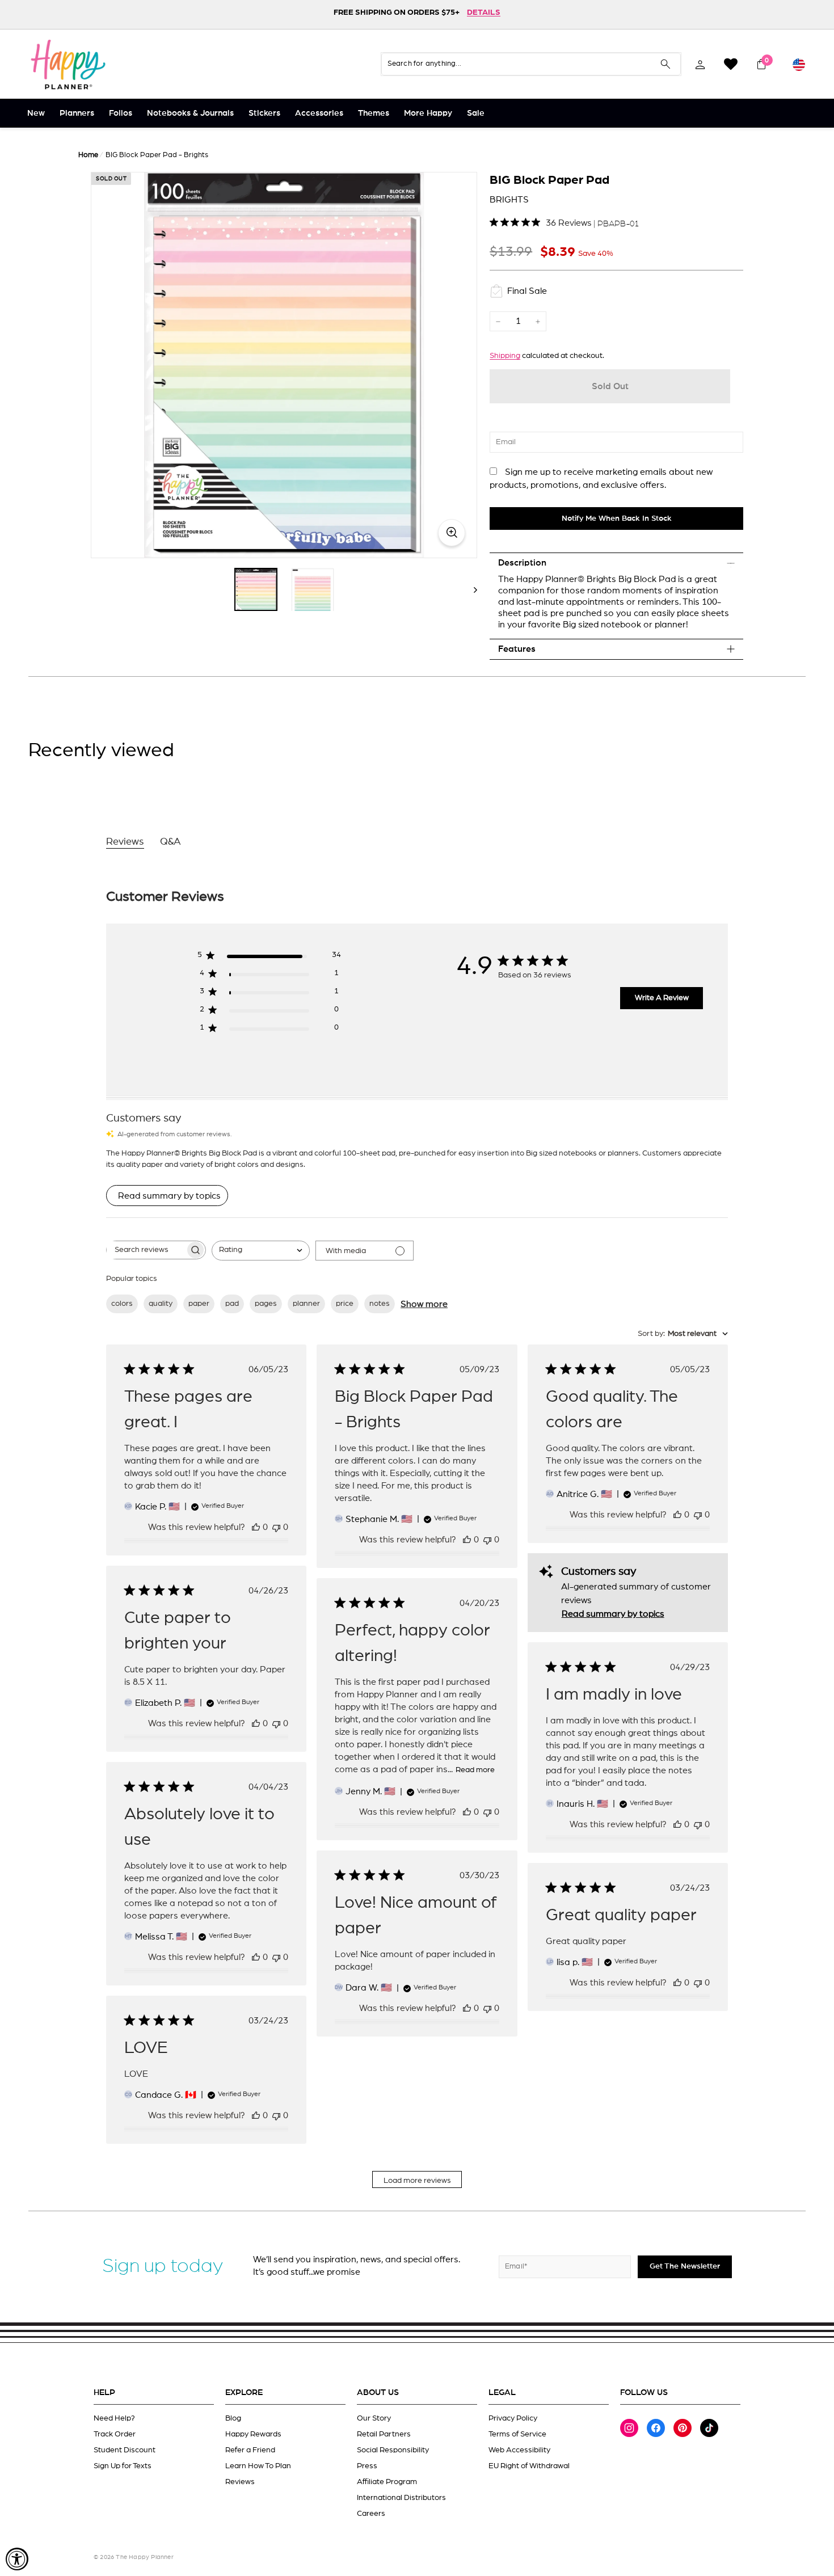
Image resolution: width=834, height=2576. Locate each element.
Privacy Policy (513, 2418)
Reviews (240, 2482)
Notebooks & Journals (190, 113)
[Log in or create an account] (700, 64)
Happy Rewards (253, 2434)
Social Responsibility (393, 2450)
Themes (374, 113)
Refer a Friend (250, 2450)
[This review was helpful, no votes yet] (256, 1527)
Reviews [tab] (125, 842)
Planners (77, 113)
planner (306, 1304)
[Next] (470, 589)
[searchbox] (146, 1250)
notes (380, 1304)
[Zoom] (284, 365)
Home (88, 155)
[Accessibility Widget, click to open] (17, 2559)
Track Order (115, 2434)
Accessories (319, 113)
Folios (121, 113)
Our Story (374, 2418)
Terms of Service (517, 2434)
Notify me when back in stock (617, 518)
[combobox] (261, 1251)
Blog (233, 2418)
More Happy (428, 113)
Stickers (264, 113)
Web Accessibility (519, 2450)
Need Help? (114, 2418)
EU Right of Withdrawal (529, 2466)
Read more (475, 1770)
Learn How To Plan (258, 2466)
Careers (371, 2514)
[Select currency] (799, 64)
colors (122, 1304)
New (36, 113)
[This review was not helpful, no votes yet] (276, 1527)
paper (199, 1304)
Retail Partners (384, 2434)
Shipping (505, 356)
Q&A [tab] (170, 842)
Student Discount (125, 2450)
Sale (476, 113)
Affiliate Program (387, 2482)
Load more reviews (417, 2181)
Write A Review (662, 998)
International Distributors (401, 2498)
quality (161, 1304)
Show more (424, 1304)
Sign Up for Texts (123, 2466)
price (345, 1304)
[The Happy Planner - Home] (68, 64)
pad (232, 1304)
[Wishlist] (731, 64)
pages (266, 1304)
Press (367, 2466)
